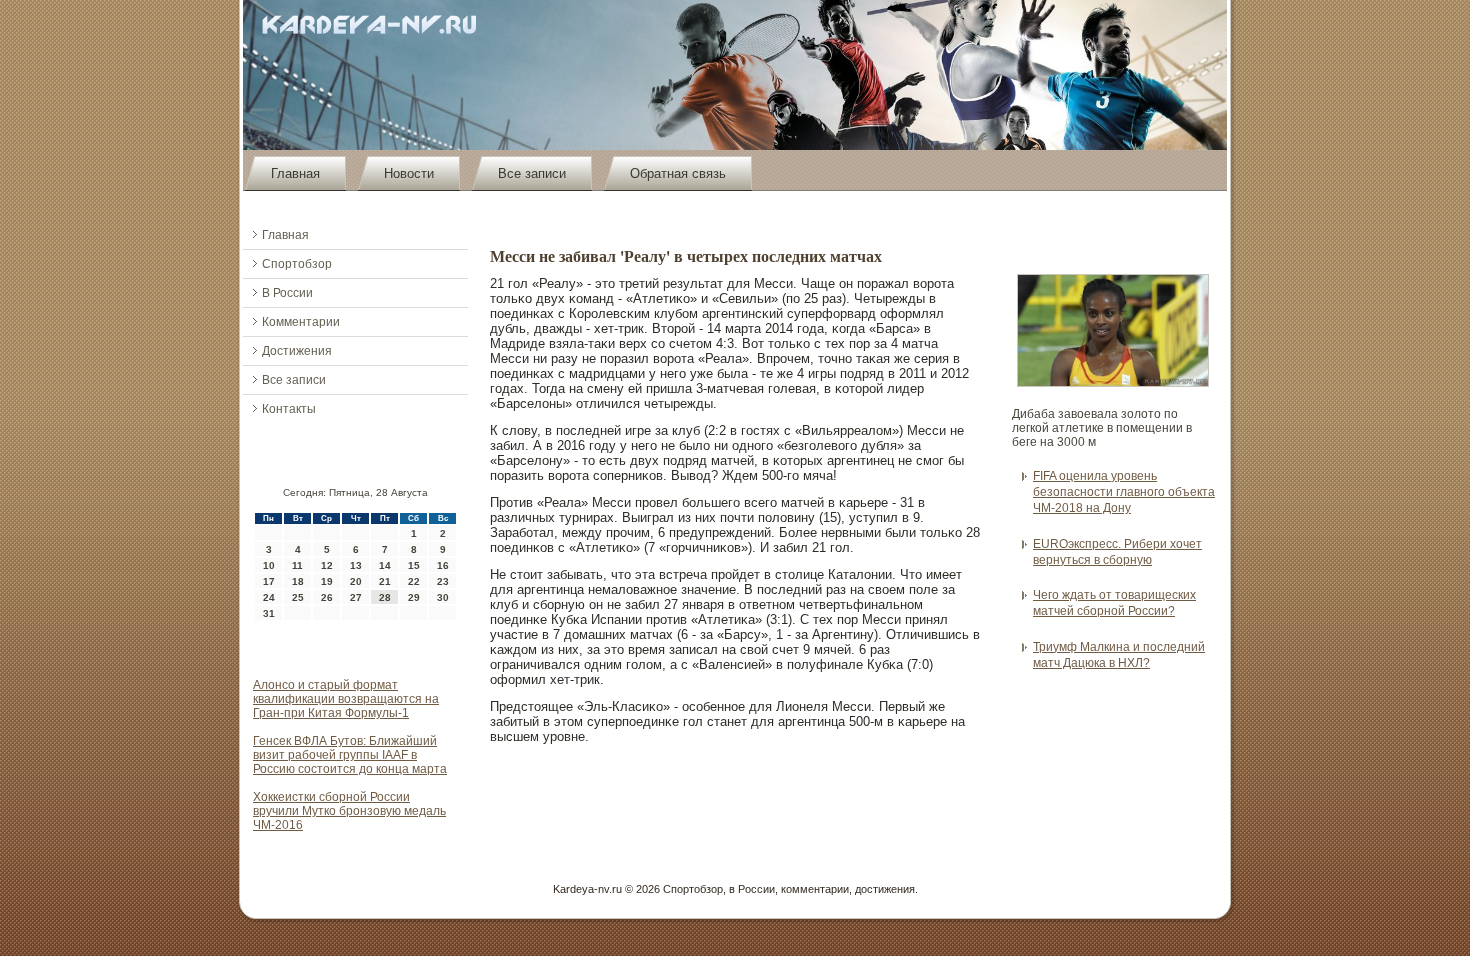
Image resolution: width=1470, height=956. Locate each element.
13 (356, 565)
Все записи (532, 173)
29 (414, 597)
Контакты (289, 409)
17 (269, 581)
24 (269, 597)
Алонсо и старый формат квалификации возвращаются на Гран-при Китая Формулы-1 (346, 699)
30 (443, 597)
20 (356, 581)
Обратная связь (678, 173)
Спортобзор (297, 264)
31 (269, 613)
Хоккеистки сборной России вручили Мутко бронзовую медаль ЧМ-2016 (349, 811)
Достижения (297, 351)
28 (385, 597)
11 (297, 565)
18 (298, 581)
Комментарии (301, 322)
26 (327, 597)
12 (327, 565)
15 (414, 565)
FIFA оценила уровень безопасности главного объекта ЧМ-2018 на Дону (1124, 492)
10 (269, 565)
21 (385, 581)
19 (327, 581)
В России (287, 293)
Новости (409, 173)
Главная (295, 173)
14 (385, 565)
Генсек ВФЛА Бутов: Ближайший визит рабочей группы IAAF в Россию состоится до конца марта (350, 755)
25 (298, 597)
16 (443, 565)
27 (356, 597)
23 (443, 581)
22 (414, 581)
